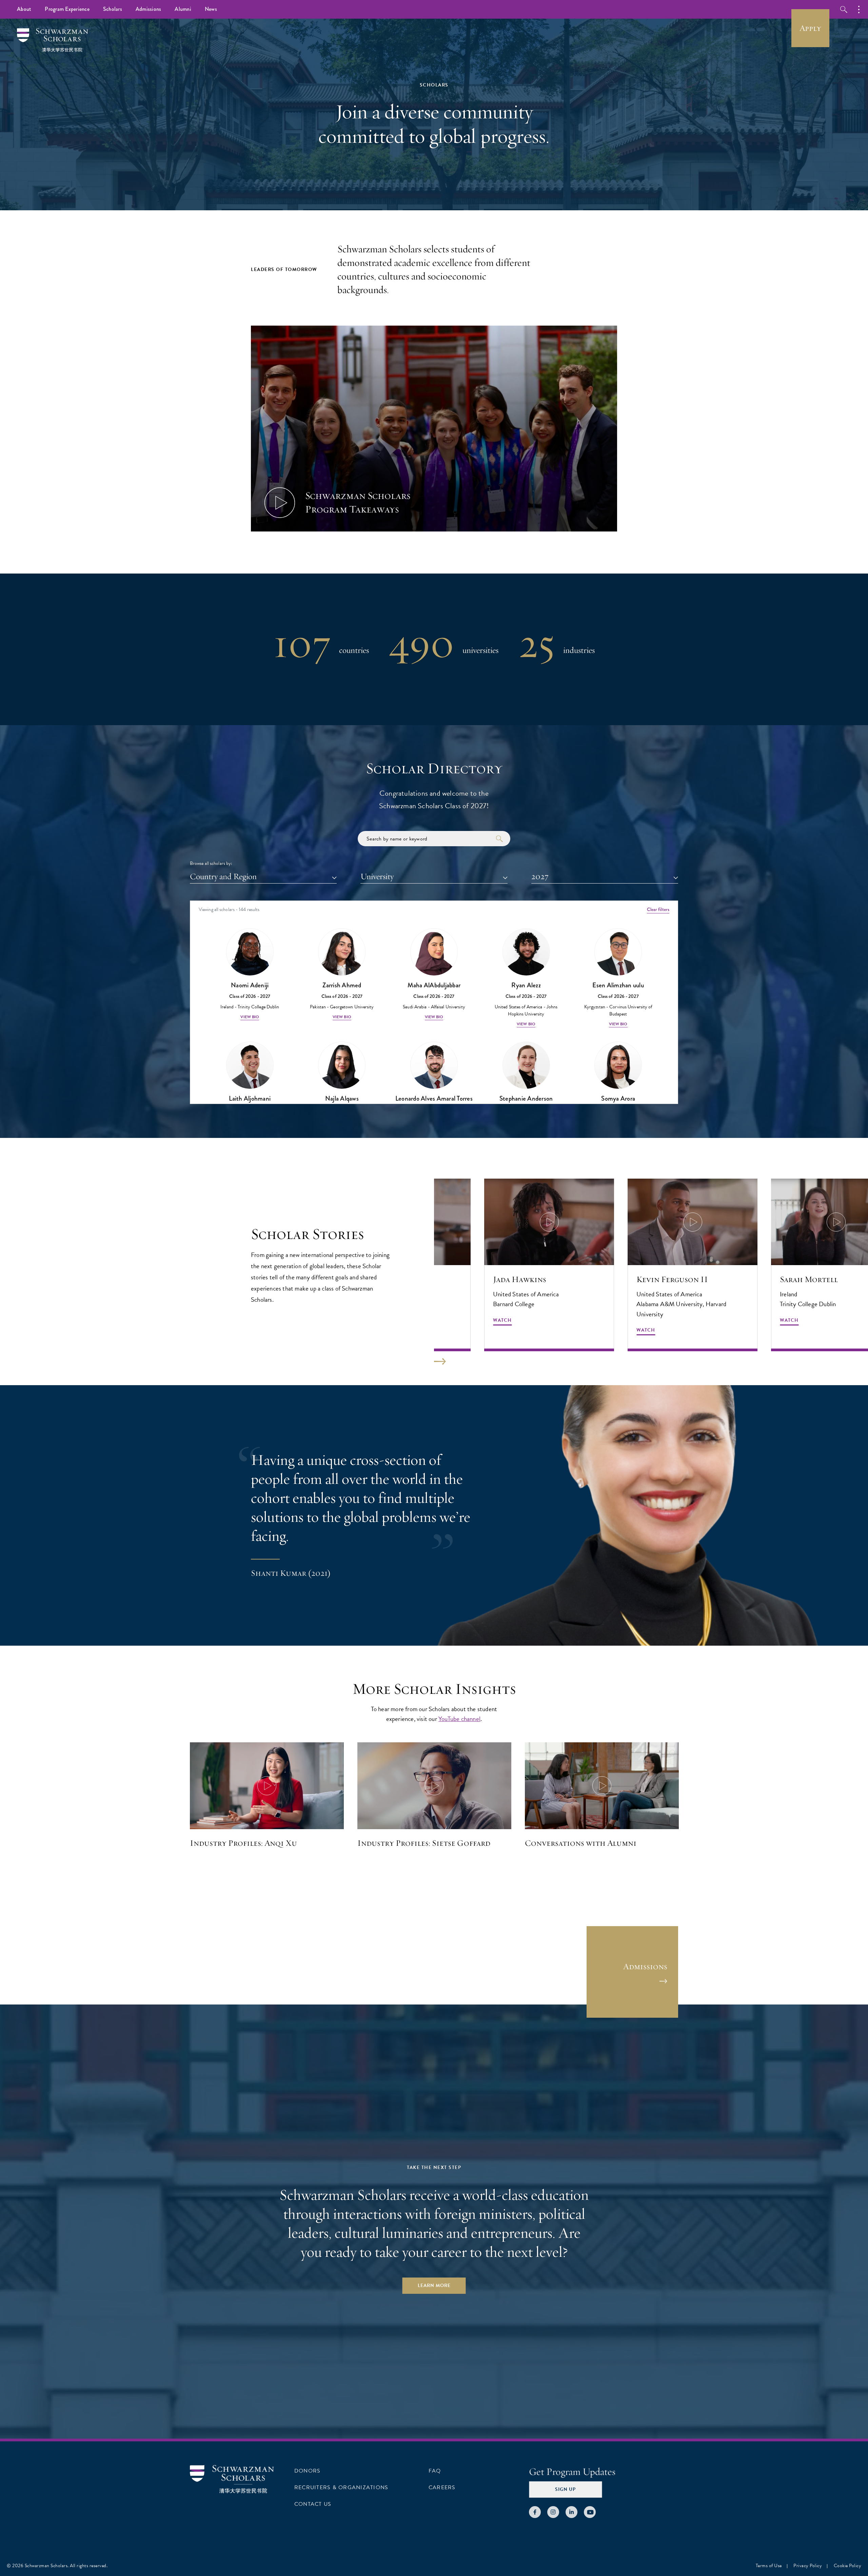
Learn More (434, 2286)
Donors (307, 2471)
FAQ (435, 2471)
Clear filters (658, 909)
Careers (442, 2487)
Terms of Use (769, 2566)
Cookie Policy (848, 2566)
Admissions (149, 9)
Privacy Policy (808, 2566)
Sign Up (565, 2489)
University (377, 876)
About (24, 9)
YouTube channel (459, 1719)
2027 (540, 876)
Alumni (183, 9)
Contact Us (313, 2504)
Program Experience (67, 9)
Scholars (113, 9)
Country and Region (223, 876)
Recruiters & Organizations (341, 2487)
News (211, 9)
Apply (810, 28)
